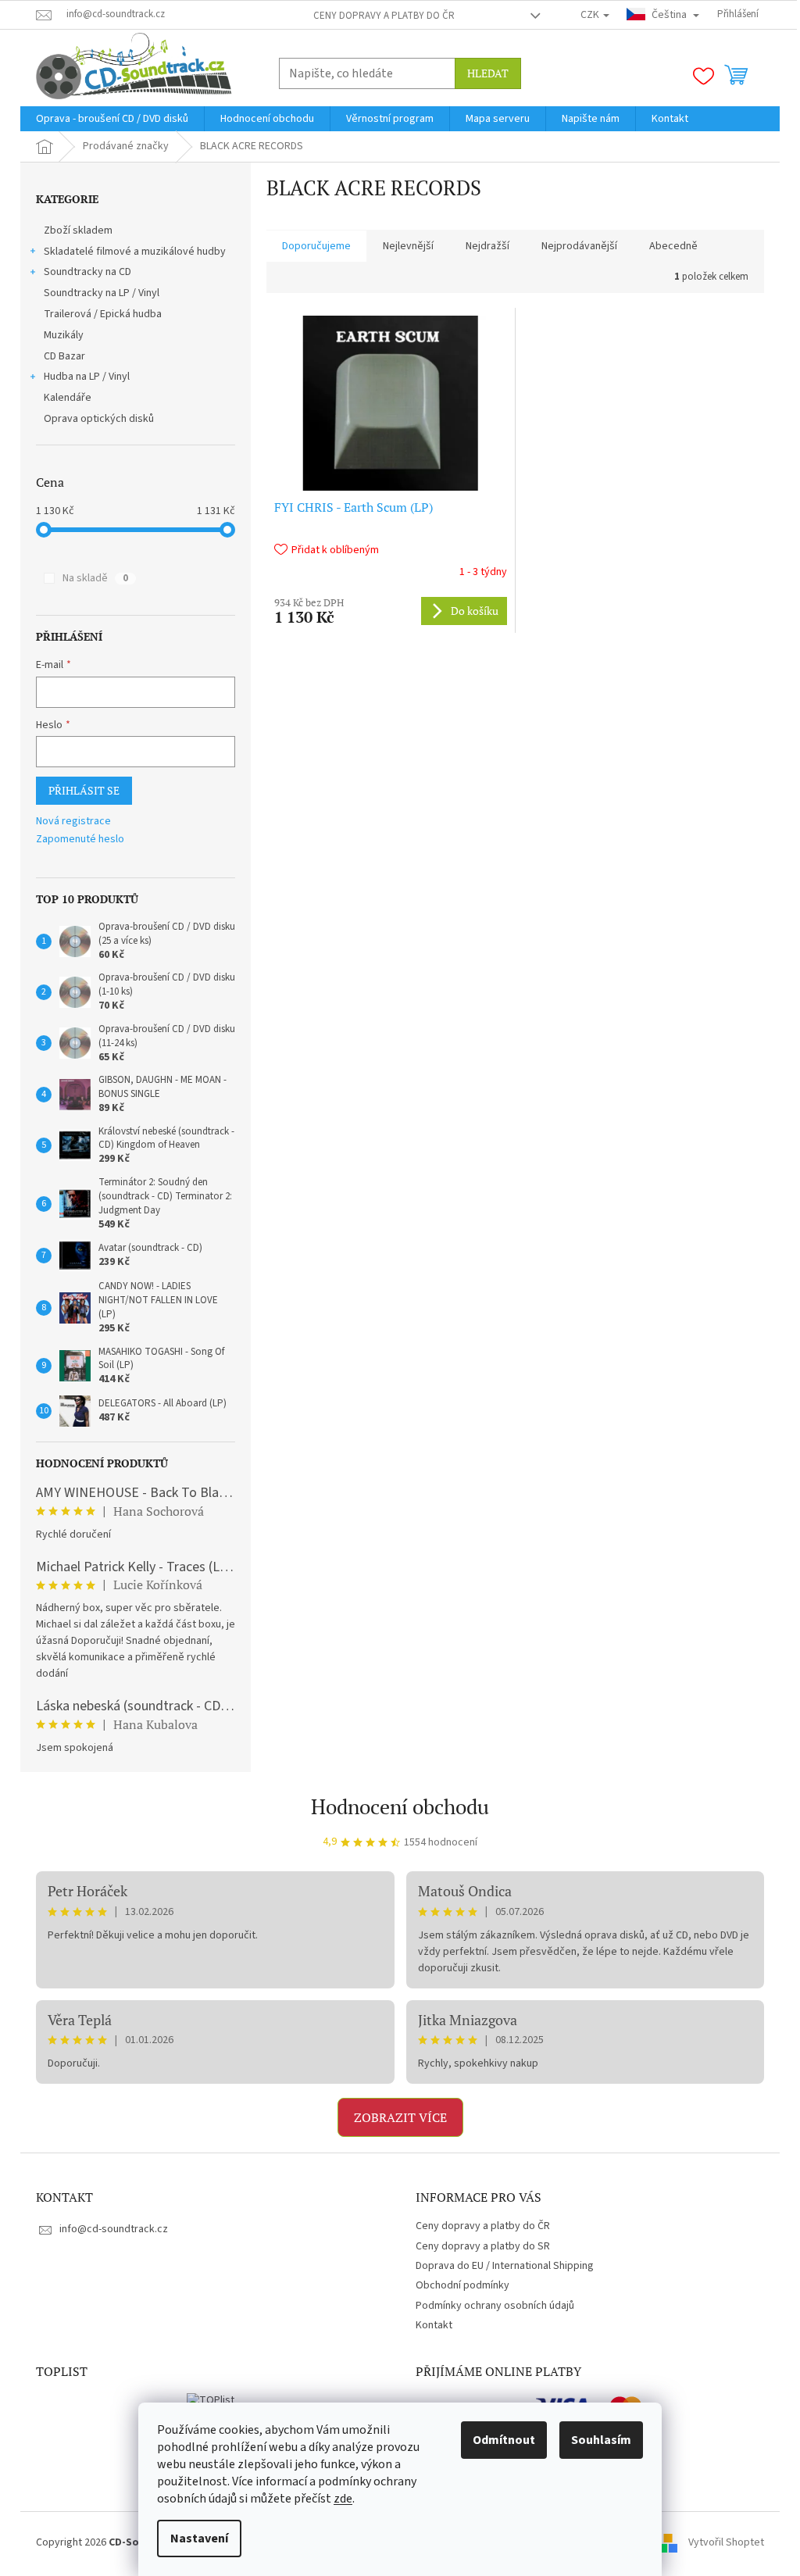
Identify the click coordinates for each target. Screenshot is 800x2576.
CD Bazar (64, 356)
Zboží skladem (78, 230)
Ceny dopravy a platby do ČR (384, 16)
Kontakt (434, 2325)
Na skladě (95, 578)
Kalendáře (68, 398)
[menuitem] (112, 119)
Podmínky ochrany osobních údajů (495, 2306)
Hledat (488, 73)
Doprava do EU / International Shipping (505, 2266)
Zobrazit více (400, 2117)
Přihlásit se (84, 790)
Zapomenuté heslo (80, 840)
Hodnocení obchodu (400, 1806)
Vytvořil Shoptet (726, 2542)
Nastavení (199, 2538)
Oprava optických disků (99, 419)
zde (343, 2499)
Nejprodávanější (579, 246)
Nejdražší (487, 246)
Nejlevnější (408, 246)
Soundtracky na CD (87, 272)
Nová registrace (73, 822)
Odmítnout (504, 2440)
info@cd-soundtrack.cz (114, 2229)
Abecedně (673, 246)
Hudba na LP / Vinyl (87, 377)
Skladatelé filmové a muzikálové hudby (135, 252)
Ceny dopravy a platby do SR (483, 2246)
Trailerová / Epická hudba (103, 314)
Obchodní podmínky (462, 2285)
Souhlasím (601, 2440)
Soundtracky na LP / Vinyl (102, 293)
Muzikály (64, 335)
